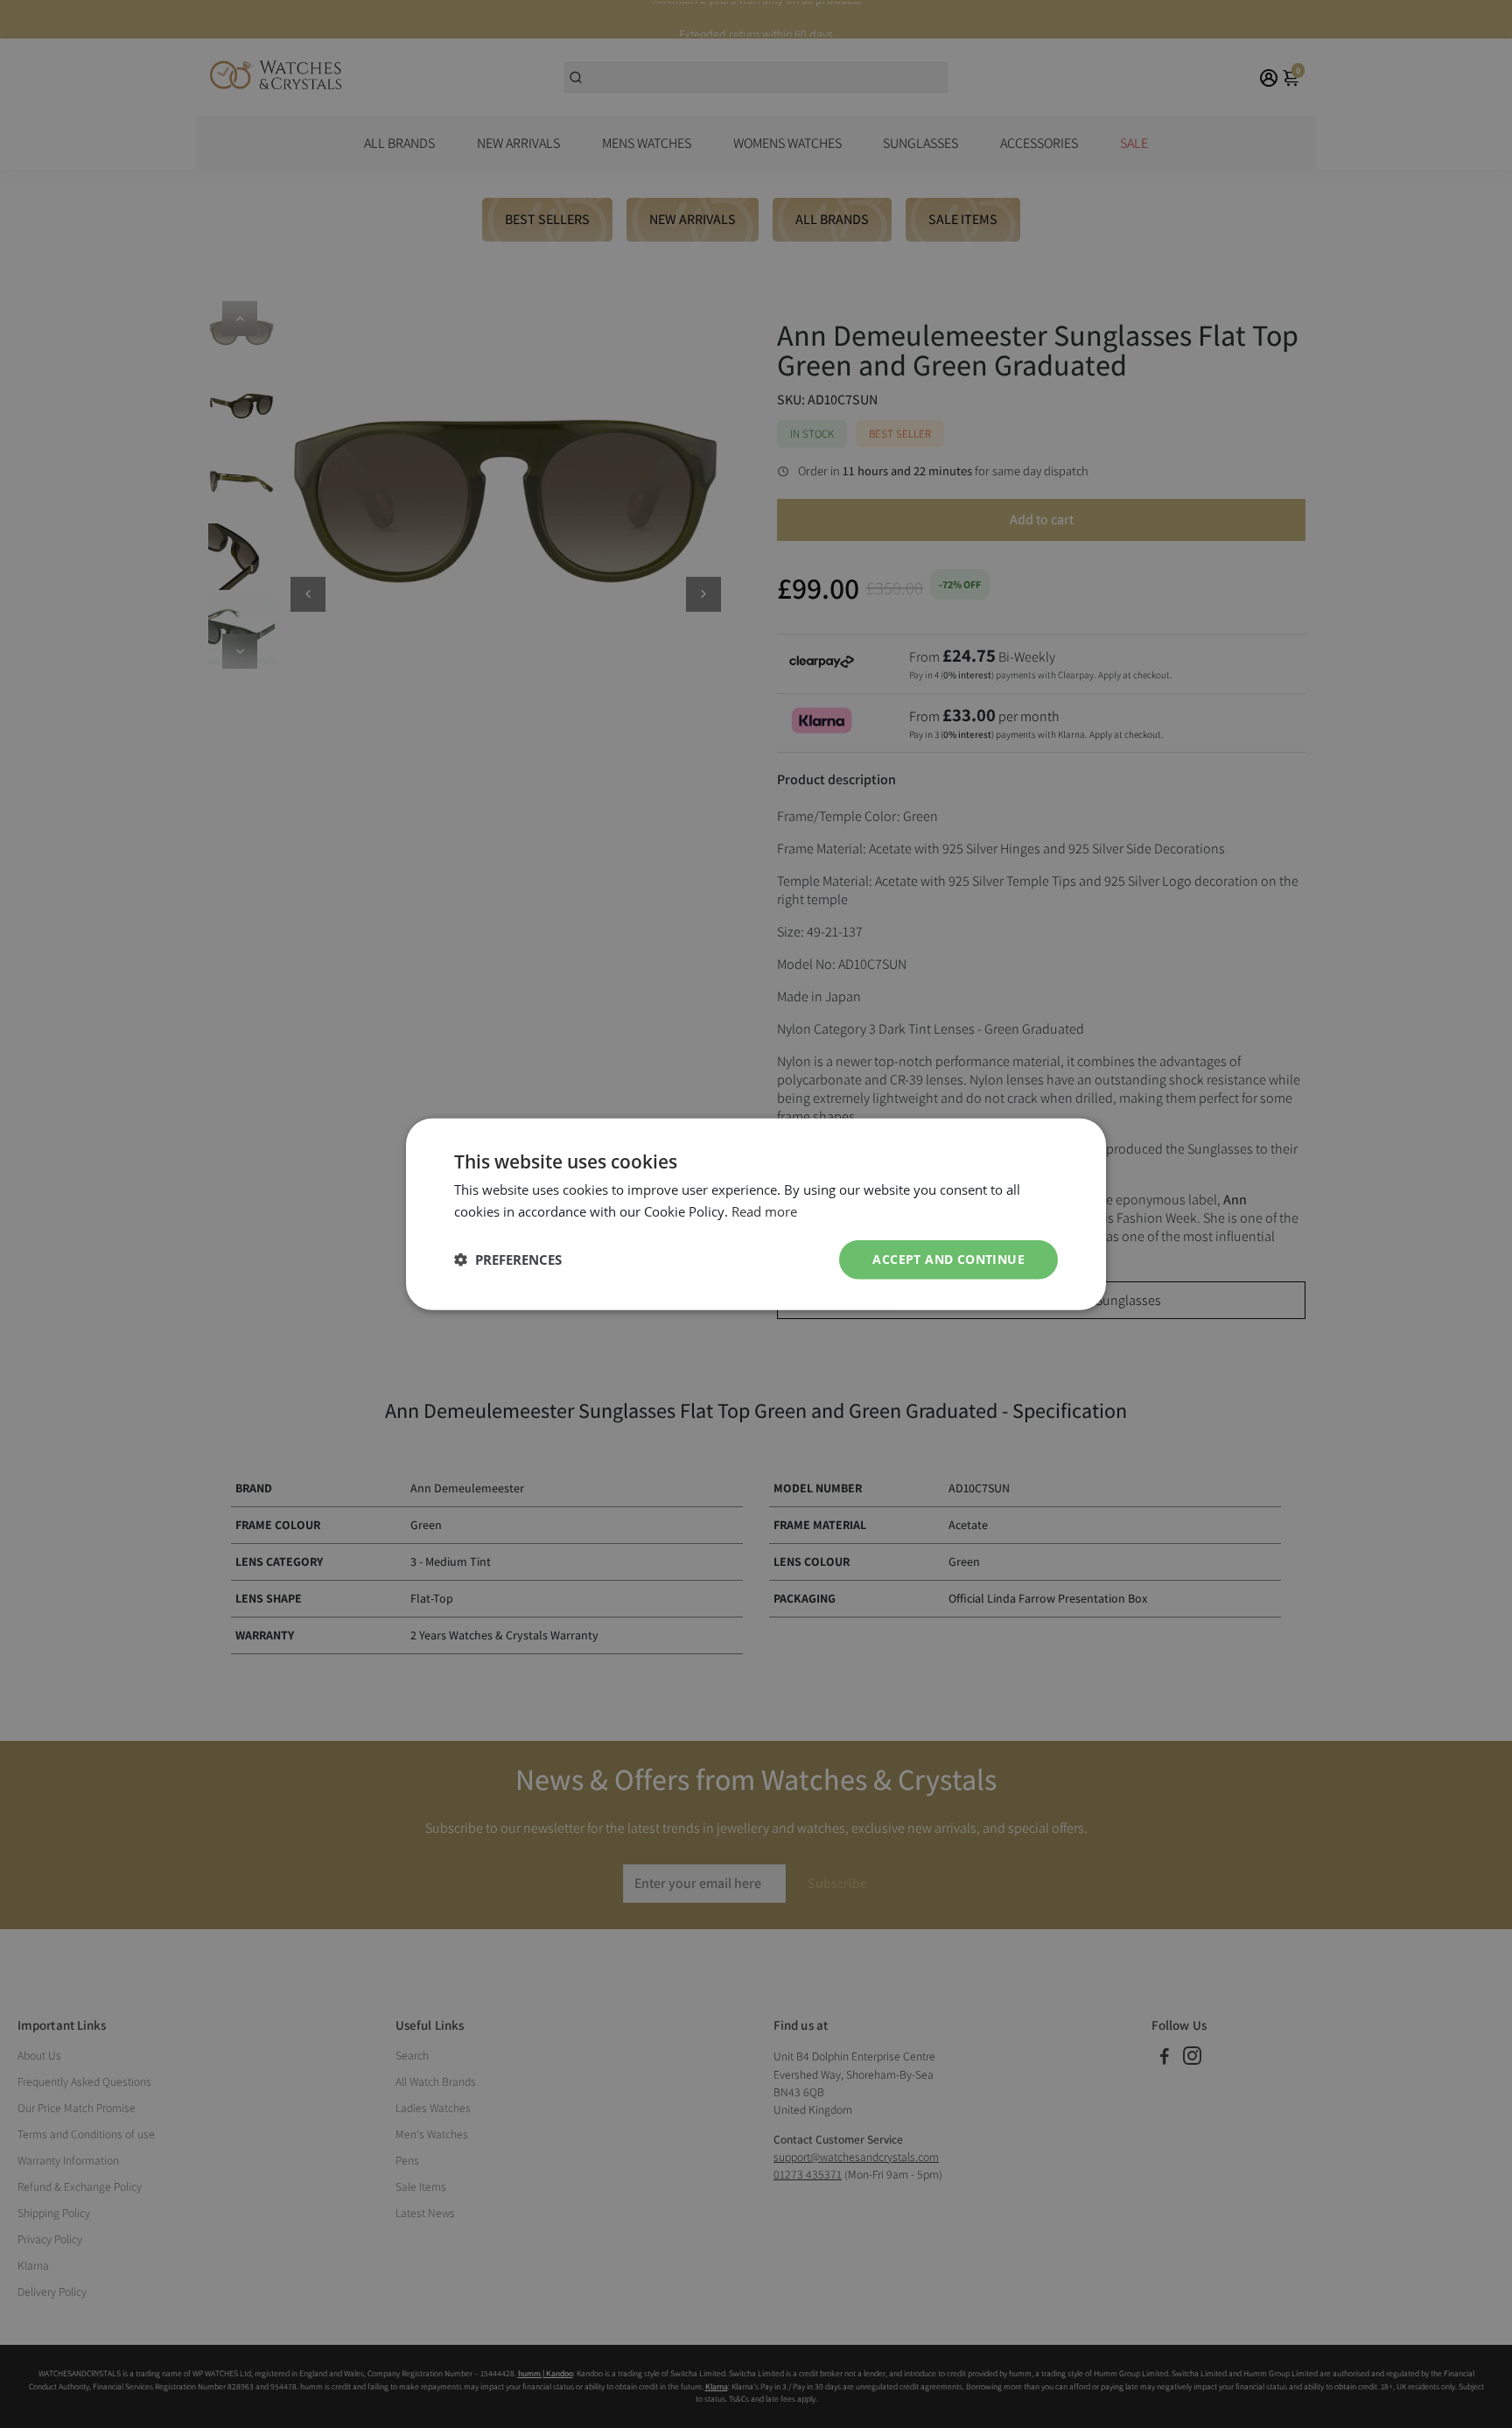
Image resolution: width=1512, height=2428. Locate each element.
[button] (508, 1260)
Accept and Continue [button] (948, 1259)
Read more (764, 1211)
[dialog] (756, 1214)
